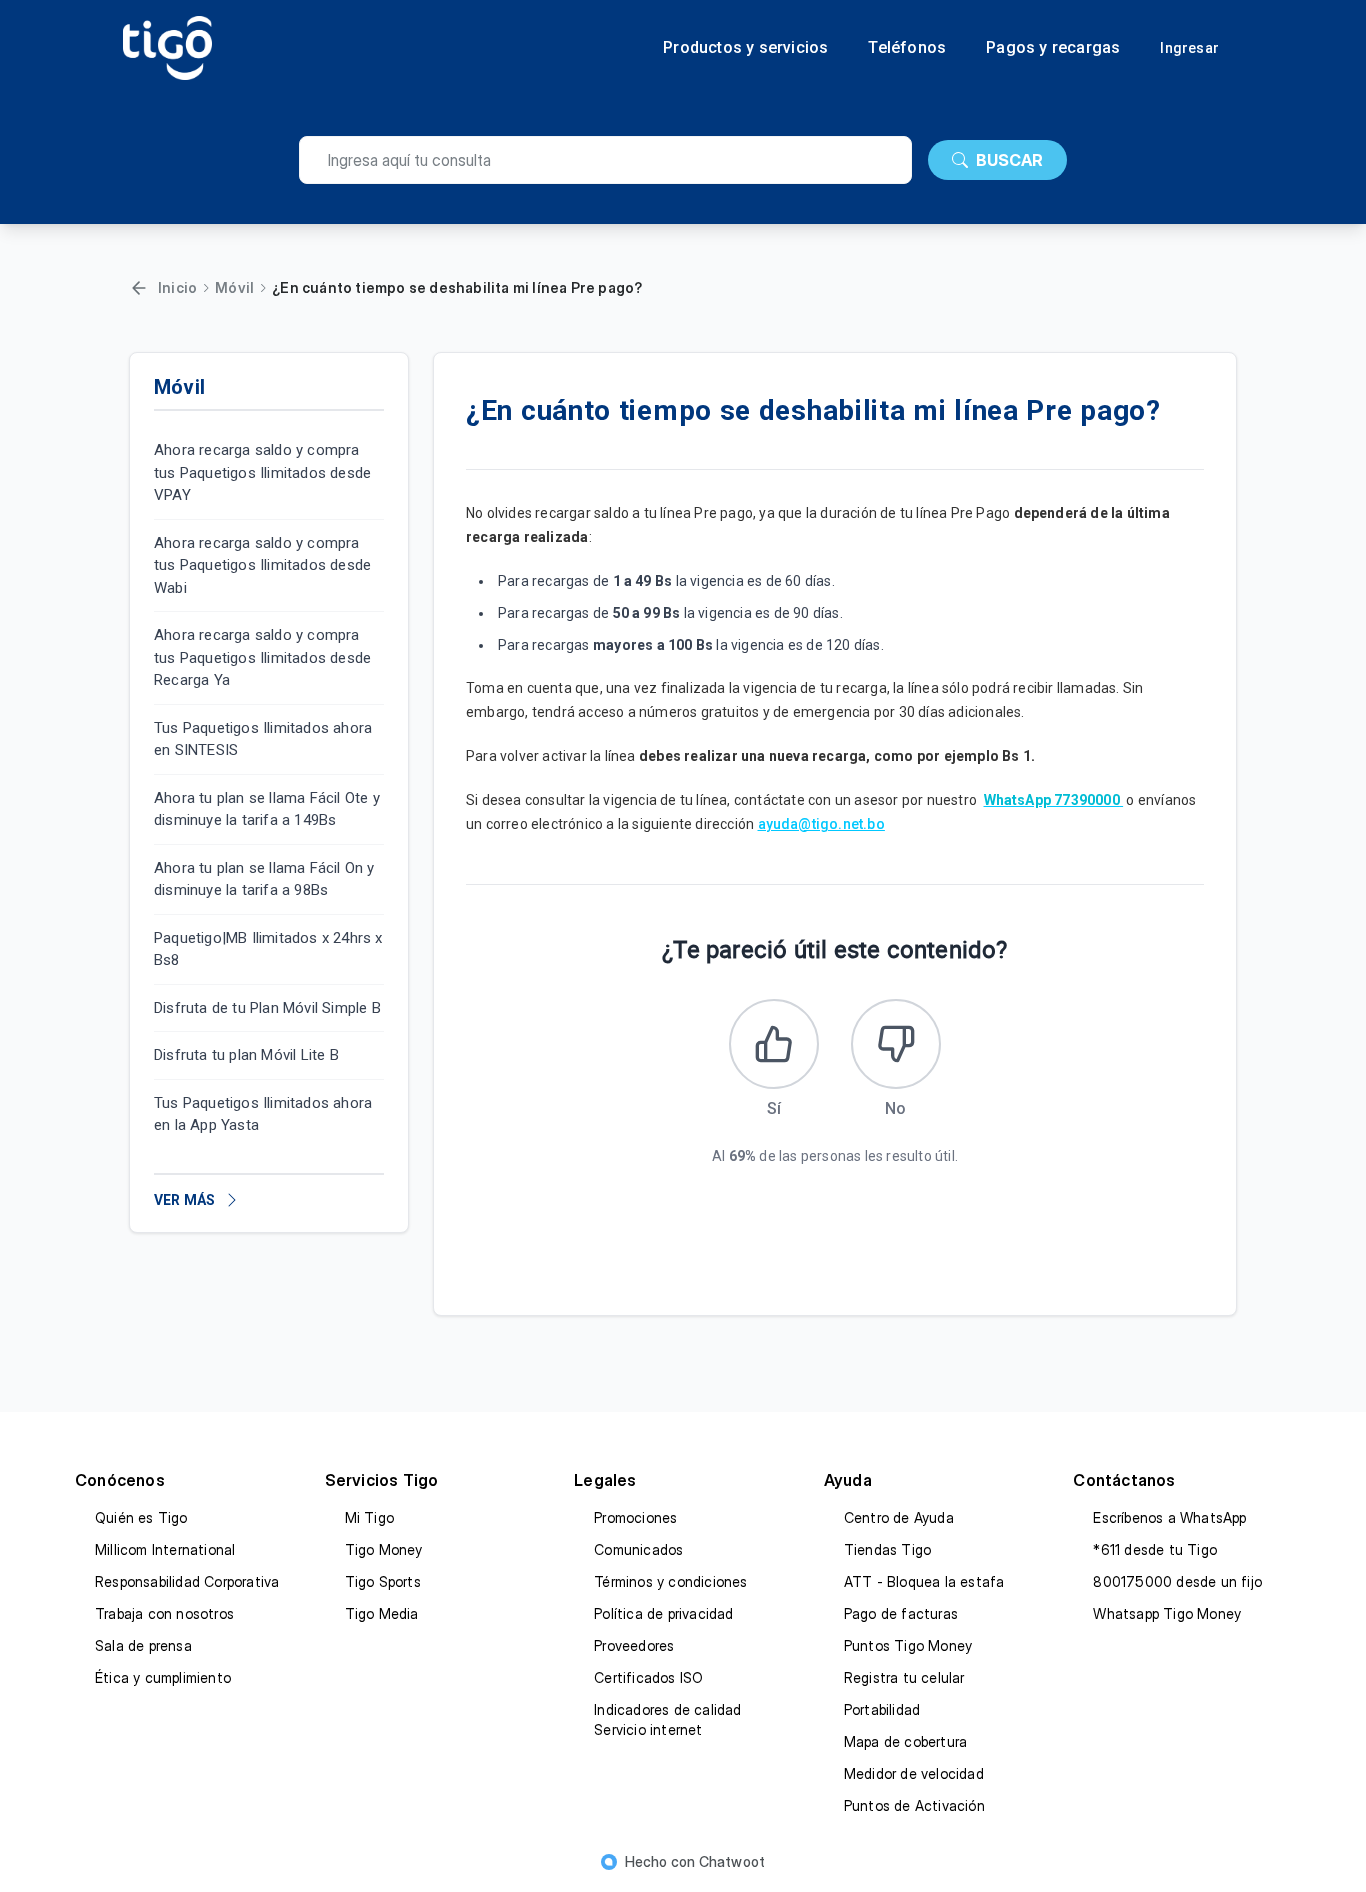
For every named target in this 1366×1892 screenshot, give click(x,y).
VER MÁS (184, 1200)
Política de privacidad (663, 1613)
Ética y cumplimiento (163, 1677)
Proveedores (634, 1645)
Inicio (177, 287)
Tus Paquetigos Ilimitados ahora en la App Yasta (263, 1114)
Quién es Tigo (141, 1517)
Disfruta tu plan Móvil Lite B (246, 1055)
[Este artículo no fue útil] (896, 1044)
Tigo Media (382, 1613)
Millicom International (165, 1549)
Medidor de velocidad (914, 1773)
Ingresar (1189, 48)
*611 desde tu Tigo (1155, 1549)
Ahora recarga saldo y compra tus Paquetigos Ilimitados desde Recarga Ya (262, 657)
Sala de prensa (143, 1645)
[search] (605, 160)
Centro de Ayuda (899, 1517)
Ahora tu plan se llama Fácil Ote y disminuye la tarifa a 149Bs (267, 809)
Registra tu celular (904, 1677)
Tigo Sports (383, 1581)
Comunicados (638, 1549)
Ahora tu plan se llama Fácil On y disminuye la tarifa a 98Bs (264, 879)
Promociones (635, 1517)
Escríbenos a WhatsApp (1169, 1517)
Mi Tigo (369, 1517)
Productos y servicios (745, 48)
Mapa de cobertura (905, 1741)
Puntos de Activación (914, 1805)
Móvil (234, 287)
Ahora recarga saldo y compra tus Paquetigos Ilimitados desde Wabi (262, 565)
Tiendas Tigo (887, 1549)
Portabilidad (882, 1709)
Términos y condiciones (670, 1581)
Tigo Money (384, 1549)
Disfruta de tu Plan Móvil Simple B (267, 1008)
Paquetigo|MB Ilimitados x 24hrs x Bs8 (268, 949)
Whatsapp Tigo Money (1167, 1613)
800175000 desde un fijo (1177, 1581)
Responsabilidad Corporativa (187, 1581)
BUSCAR (1009, 160)
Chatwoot (732, 1861)
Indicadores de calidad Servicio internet (667, 1719)
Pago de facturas (901, 1613)
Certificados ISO (648, 1677)
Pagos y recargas (1053, 48)
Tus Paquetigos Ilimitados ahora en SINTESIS (263, 739)
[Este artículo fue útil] (774, 1044)
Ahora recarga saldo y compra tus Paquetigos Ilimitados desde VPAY (262, 472)
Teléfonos (907, 48)
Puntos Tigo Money (908, 1645)
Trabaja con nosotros (164, 1613)
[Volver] (139, 288)
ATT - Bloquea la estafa (924, 1581)
